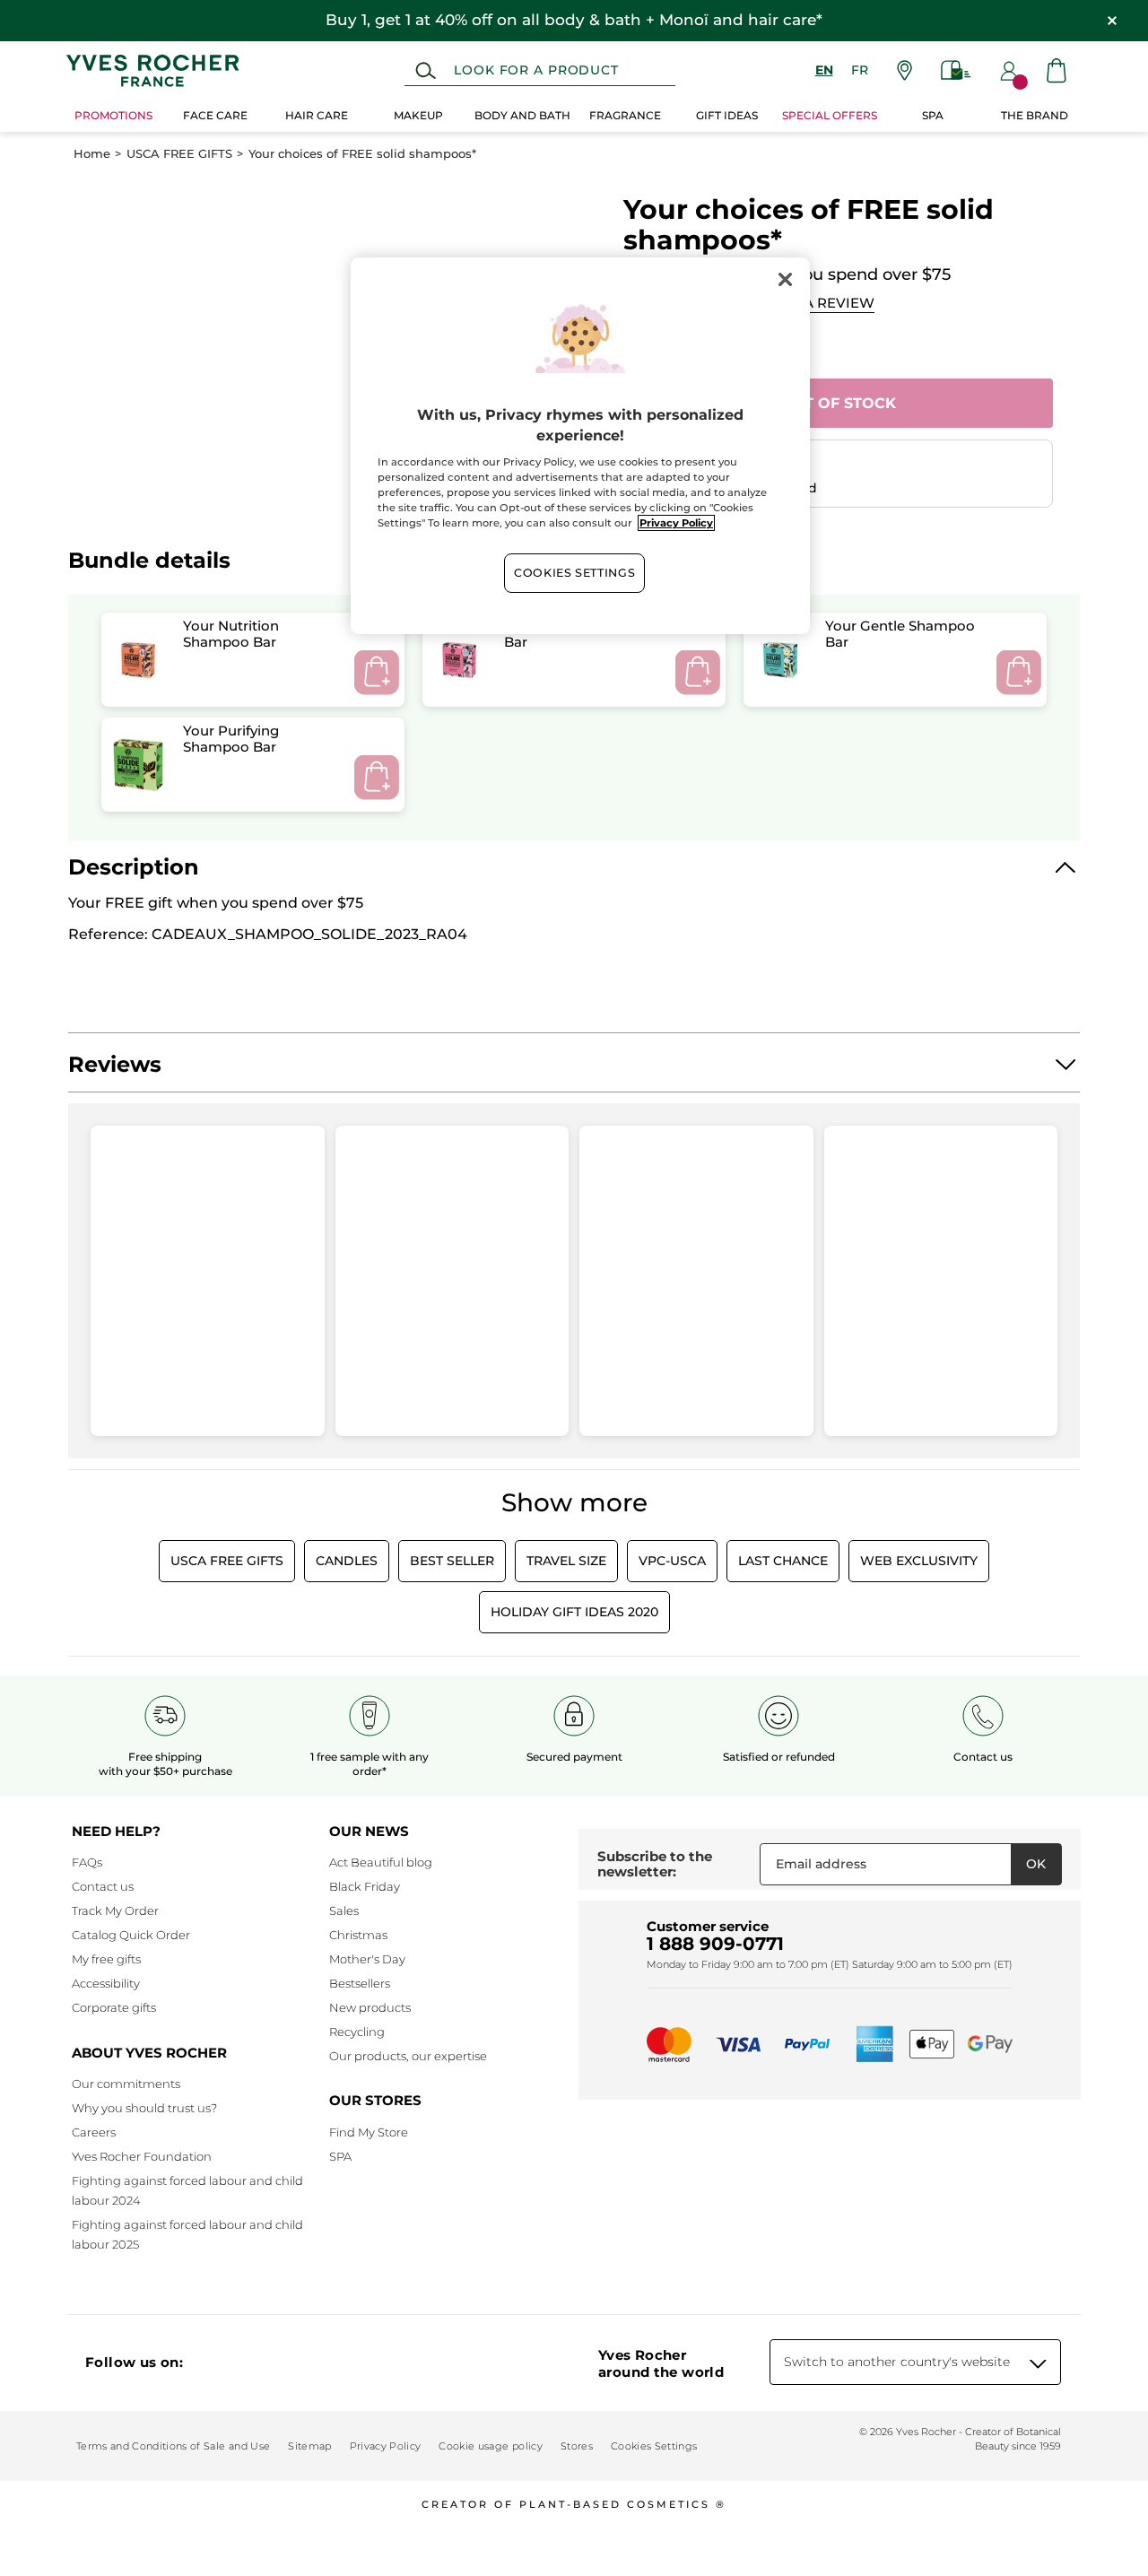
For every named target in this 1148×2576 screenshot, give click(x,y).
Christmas (358, 1935)
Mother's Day (367, 1959)
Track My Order (115, 1910)
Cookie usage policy (490, 2446)
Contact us (103, 1886)
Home (92, 154)
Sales (344, 1910)
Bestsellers (360, 1983)
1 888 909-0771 (715, 1944)
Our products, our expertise (408, 2056)
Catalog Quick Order (131, 1935)
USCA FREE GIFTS (179, 154)
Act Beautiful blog (381, 1862)
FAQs (87, 1862)
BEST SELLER (452, 1561)
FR (860, 70)
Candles (347, 1561)
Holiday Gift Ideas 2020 (574, 1612)
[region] (580, 446)
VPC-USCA (672, 1561)
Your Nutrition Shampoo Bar (231, 633)
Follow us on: (134, 2362)
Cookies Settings (574, 573)
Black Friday (365, 1886)
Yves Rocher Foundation (142, 2156)
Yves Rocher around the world (661, 2363)
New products (370, 2007)
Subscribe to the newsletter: (655, 1864)
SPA (340, 2156)
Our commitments (126, 2084)
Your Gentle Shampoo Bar (900, 633)
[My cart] (1057, 70)
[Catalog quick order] (956, 70)
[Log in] (1009, 71)
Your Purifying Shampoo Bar (231, 738)
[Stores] (904, 70)
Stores (577, 2446)
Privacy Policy (386, 2446)
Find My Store (369, 2132)
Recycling (357, 2032)
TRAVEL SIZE (566, 1561)
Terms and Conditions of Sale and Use (173, 2446)
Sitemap (309, 2446)
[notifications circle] (1020, 82)
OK (1036, 1864)
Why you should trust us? (144, 2108)
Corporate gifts (114, 2007)
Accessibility (106, 1983)
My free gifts (106, 1959)
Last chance (783, 1561)
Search (426, 71)
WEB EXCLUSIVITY (919, 1561)
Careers (94, 2132)
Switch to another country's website (897, 2362)
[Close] (785, 279)
